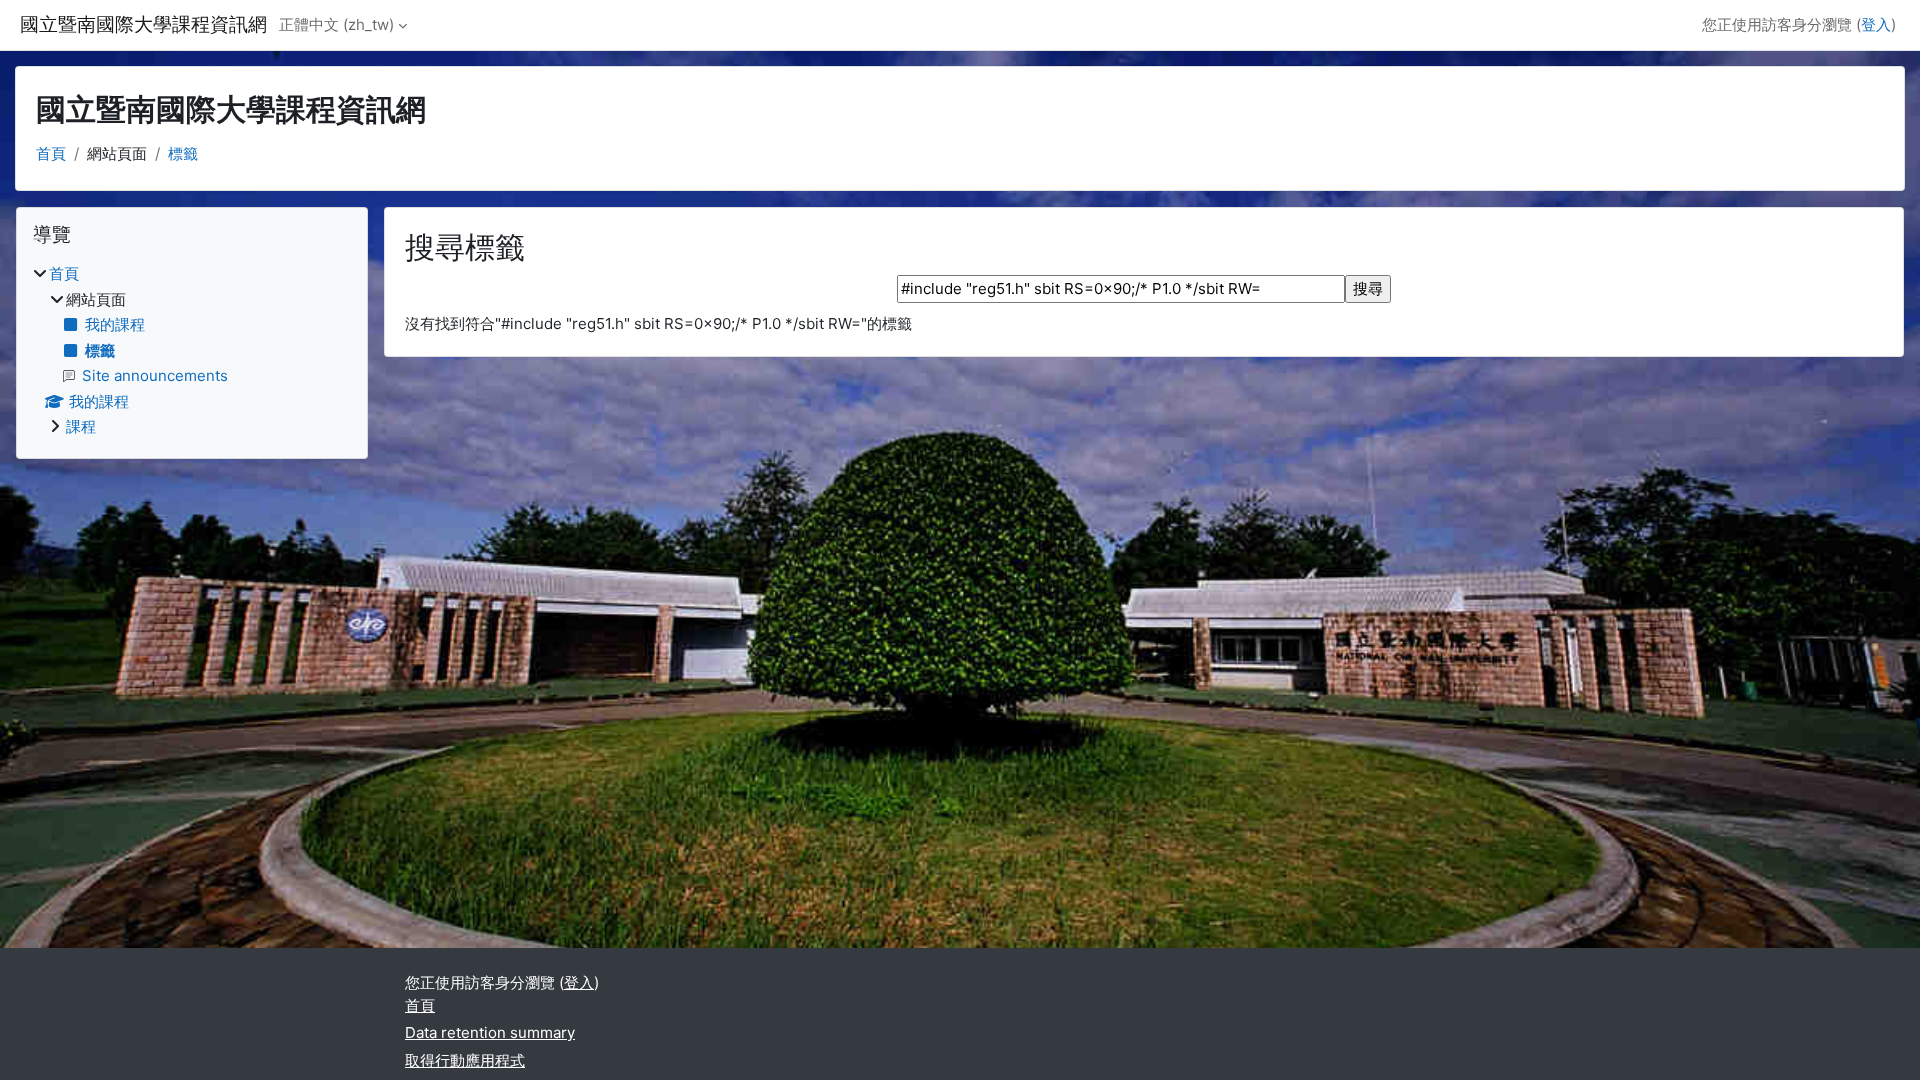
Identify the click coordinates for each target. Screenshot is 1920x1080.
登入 (1876, 24)
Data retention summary (490, 1032)
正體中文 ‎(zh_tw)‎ (336, 24)
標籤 (183, 153)
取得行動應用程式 (465, 1060)
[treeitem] (192, 351)
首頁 (51, 153)
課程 (81, 426)
